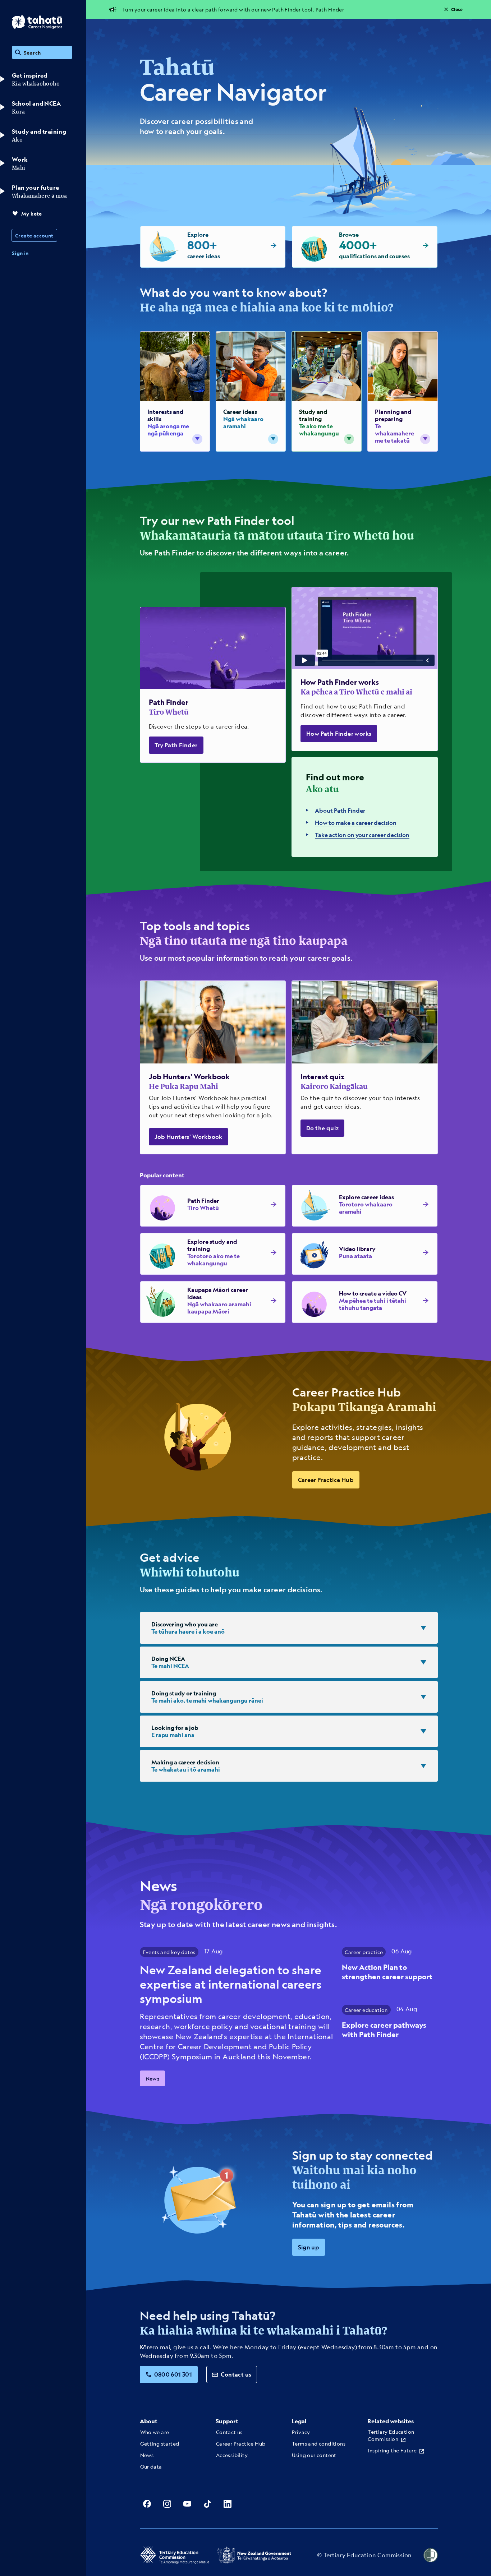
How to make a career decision (356, 823)
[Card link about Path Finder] (213, 685)
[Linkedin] (228, 2504)
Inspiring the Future (392, 2450)
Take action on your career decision (362, 835)
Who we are (155, 2432)
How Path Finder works (339, 733)
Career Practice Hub (326, 1480)
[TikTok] (207, 2504)
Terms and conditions (319, 2443)
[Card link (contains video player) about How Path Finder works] (365, 669)
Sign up (309, 2247)
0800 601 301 (173, 2374)
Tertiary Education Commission (391, 2435)
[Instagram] (167, 2504)
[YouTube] (187, 2504)
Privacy (301, 2432)
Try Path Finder (176, 745)
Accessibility (232, 2455)
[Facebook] (147, 2504)
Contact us (236, 2374)
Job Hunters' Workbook (189, 1137)
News (153, 2078)
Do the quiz (322, 1128)
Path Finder (330, 9)
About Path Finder (340, 810)
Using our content (314, 2455)
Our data (151, 2466)
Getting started (160, 2443)
